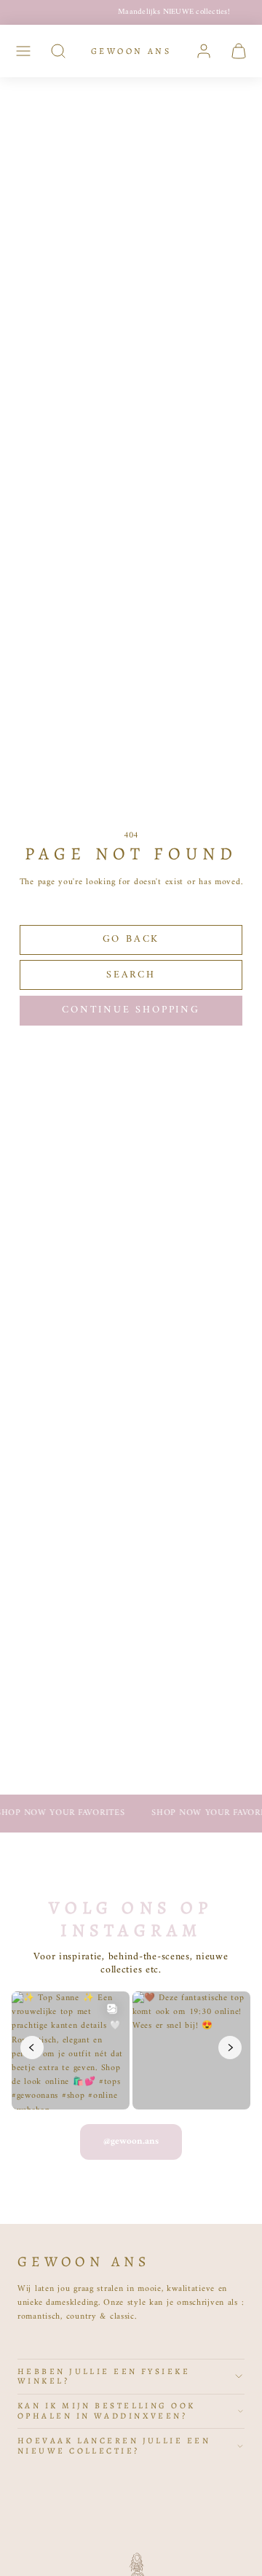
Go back (131, 939)
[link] (204, 51)
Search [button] (131, 975)
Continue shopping (131, 1010)
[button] (23, 51)
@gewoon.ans (131, 2141)
